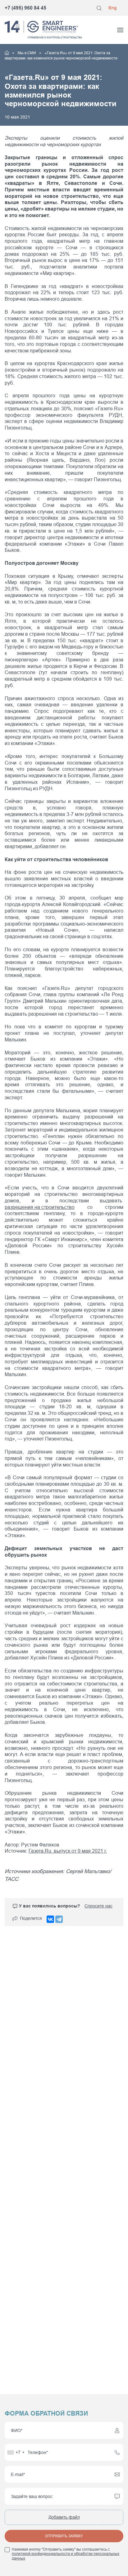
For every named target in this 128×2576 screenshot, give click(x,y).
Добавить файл (64, 2517)
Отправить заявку (64, 2536)
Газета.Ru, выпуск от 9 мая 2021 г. (68, 1851)
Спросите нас (98, 1906)
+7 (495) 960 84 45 (25, 8)
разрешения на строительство (40, 1207)
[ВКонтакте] (50, 1919)
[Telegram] (59, 1919)
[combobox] (16, 2452)
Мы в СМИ (27, 53)
